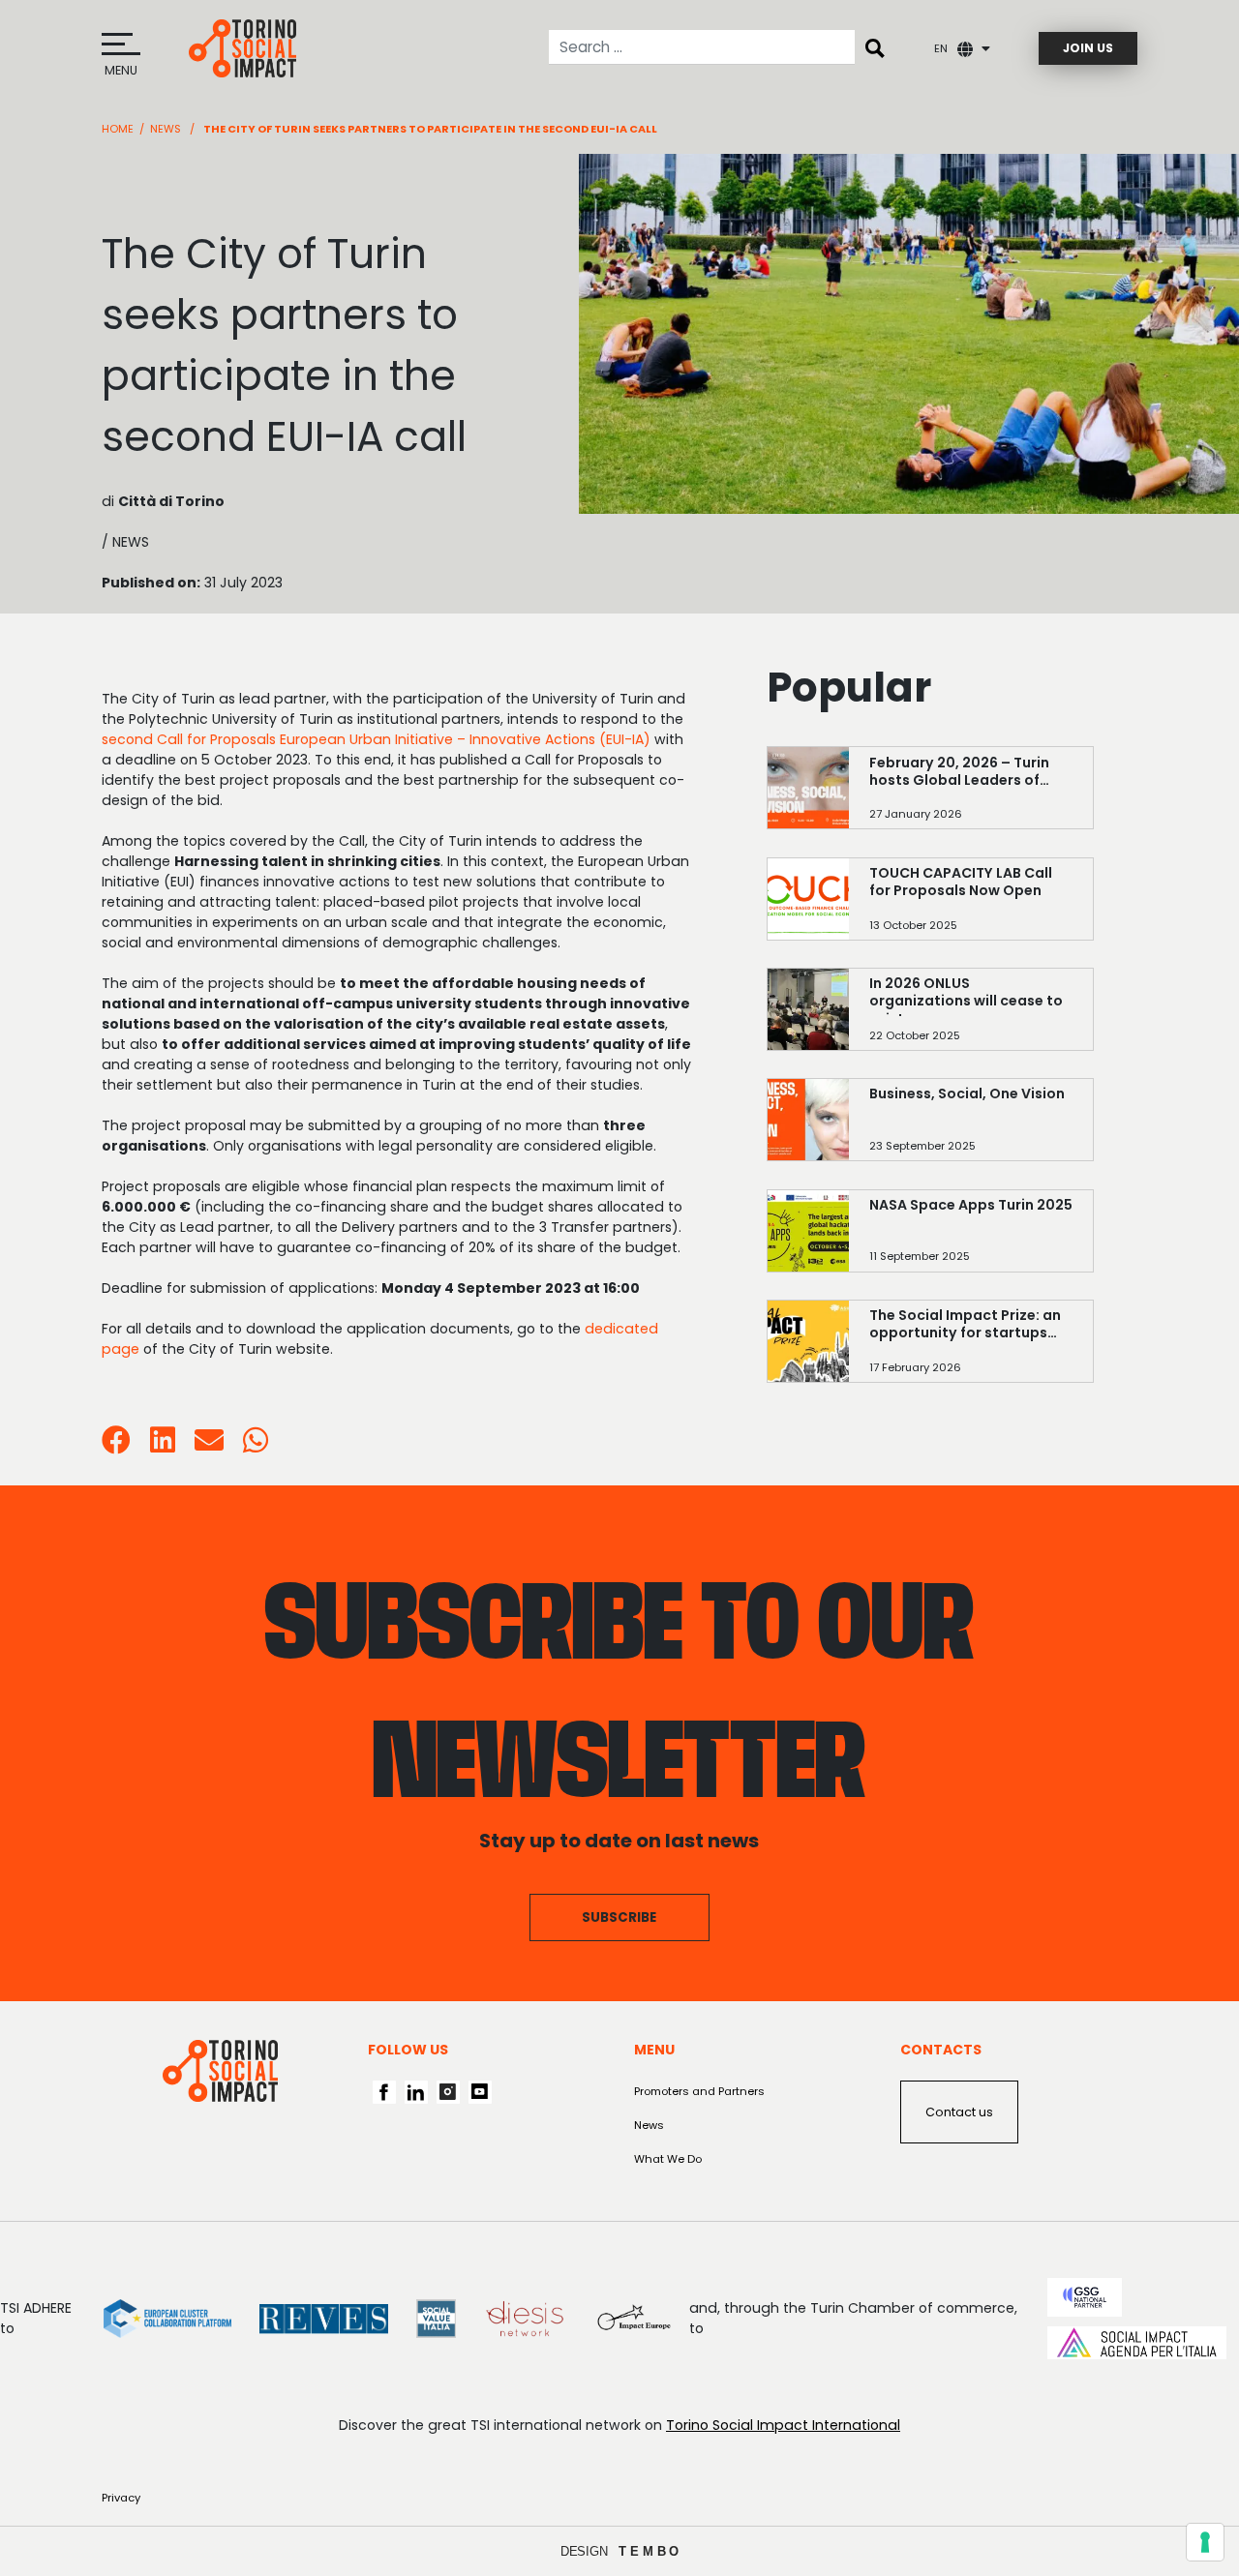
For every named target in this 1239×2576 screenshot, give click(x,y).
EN (941, 48)
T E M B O (649, 2551)
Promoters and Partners (699, 2091)
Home (118, 129)
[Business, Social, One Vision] (971, 1127)
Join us (1088, 48)
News (166, 129)
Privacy (121, 2498)
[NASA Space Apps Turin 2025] (971, 1238)
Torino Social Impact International (783, 2425)
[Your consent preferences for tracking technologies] (1205, 2542)
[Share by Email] (209, 1446)
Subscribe (619, 1917)
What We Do (668, 2159)
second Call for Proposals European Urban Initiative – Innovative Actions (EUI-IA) (376, 739)
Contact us (959, 2112)
